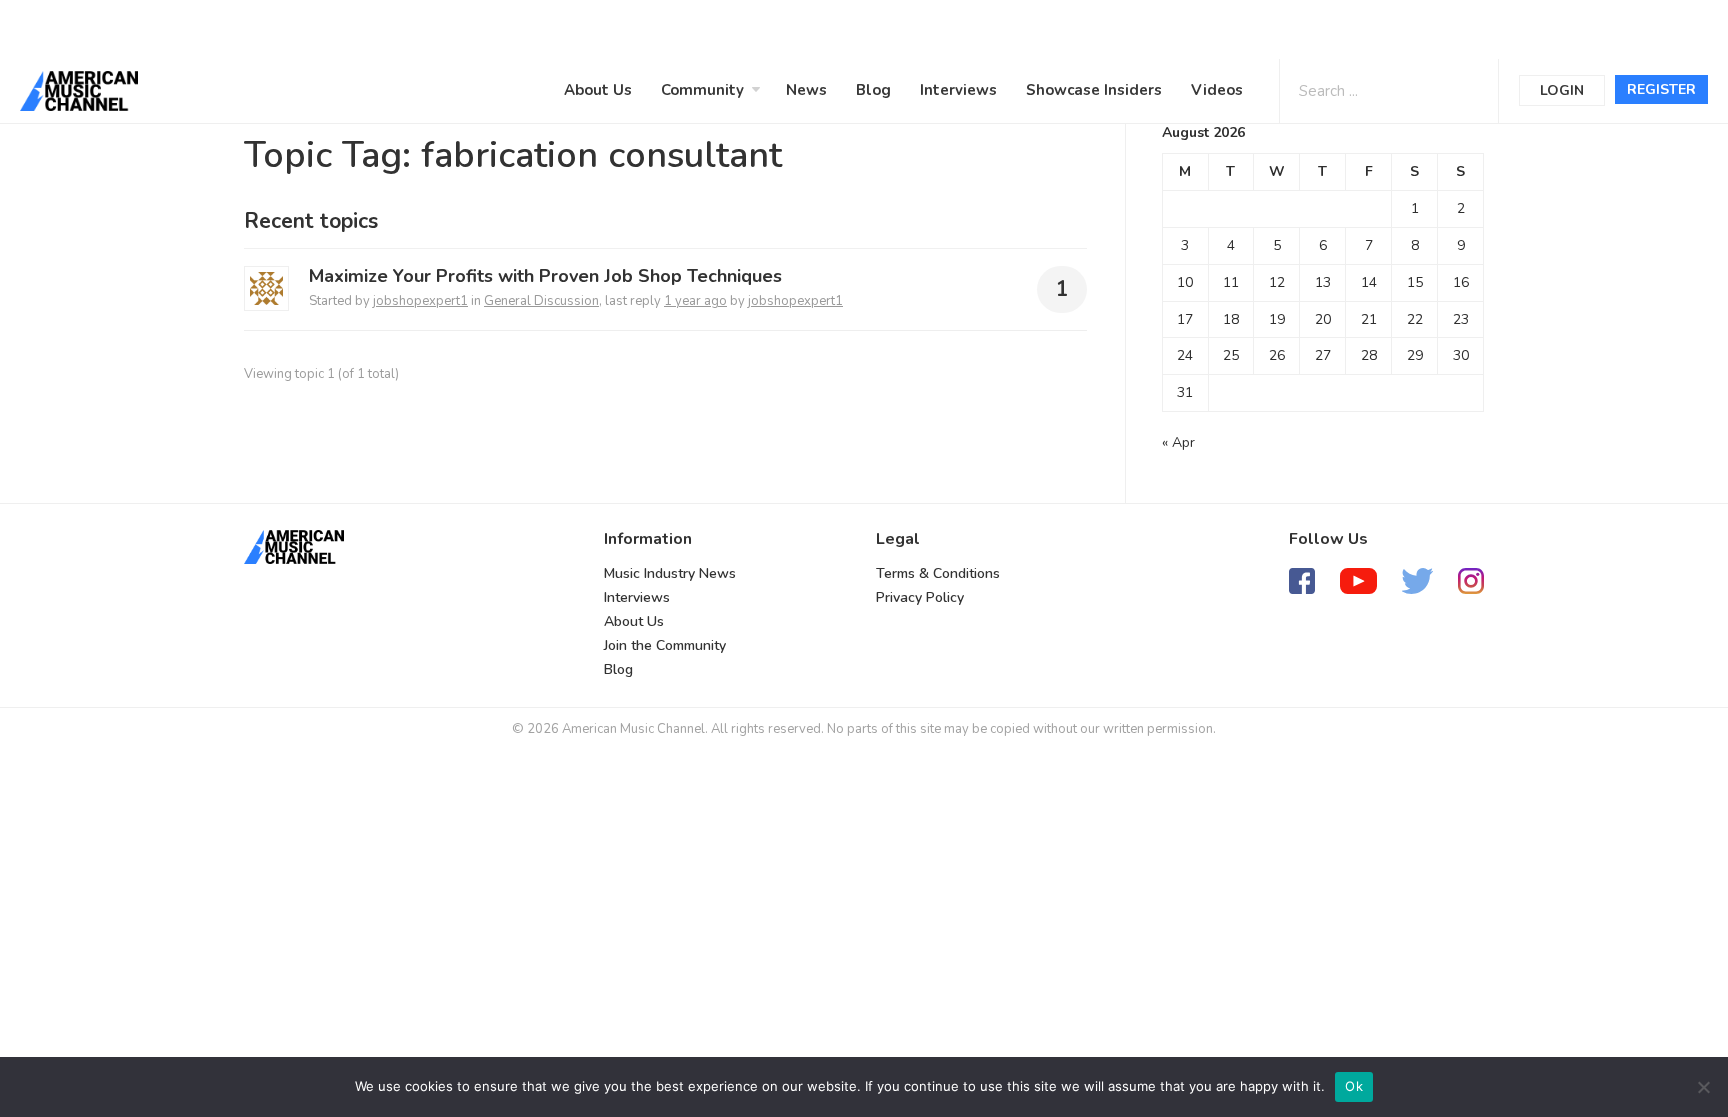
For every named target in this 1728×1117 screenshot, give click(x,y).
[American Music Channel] (294, 547)
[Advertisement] (604, 27)
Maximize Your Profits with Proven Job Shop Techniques (545, 276)
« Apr (1178, 442)
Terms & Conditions (938, 573)
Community (702, 90)
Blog (873, 90)
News (806, 90)
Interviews (958, 90)
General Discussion (541, 301)
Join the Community (665, 645)
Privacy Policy (920, 597)
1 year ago (695, 301)
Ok (1354, 1086)
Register (1661, 89)
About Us (598, 90)
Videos (1217, 90)
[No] (1703, 1087)
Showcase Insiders (1094, 90)
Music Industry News (670, 573)
